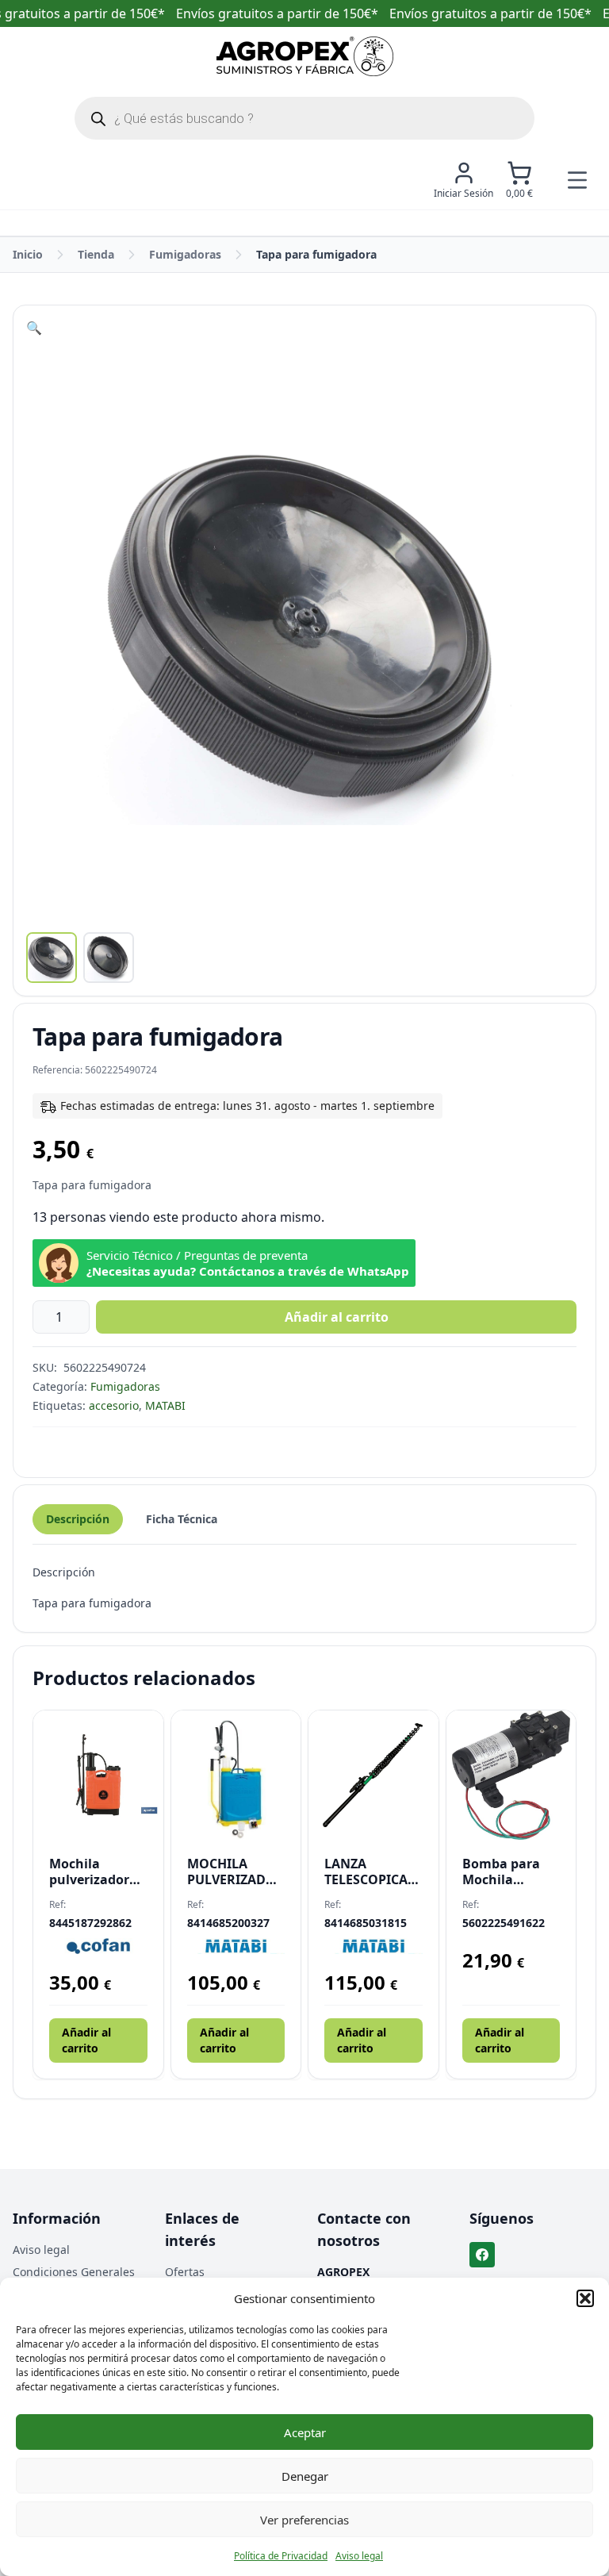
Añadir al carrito (337, 1317)
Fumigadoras (185, 254)
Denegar (305, 2476)
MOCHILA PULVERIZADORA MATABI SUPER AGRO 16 (236, 1872)
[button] (585, 2298)
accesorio (114, 1405)
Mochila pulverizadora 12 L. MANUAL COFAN (93, 1872)
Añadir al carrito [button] (86, 2040)
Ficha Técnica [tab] (182, 1519)
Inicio (28, 254)
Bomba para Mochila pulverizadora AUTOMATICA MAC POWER (506, 1872)
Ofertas (185, 2272)
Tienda (96, 254)
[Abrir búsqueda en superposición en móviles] (304, 118)
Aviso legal (359, 2556)
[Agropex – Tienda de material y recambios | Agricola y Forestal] (305, 56)
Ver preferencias (304, 2520)
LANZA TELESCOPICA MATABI (366, 1872)
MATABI (165, 1405)
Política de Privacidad (281, 2556)
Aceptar (305, 2432)
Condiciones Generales (74, 2272)
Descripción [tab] (78, 1519)
